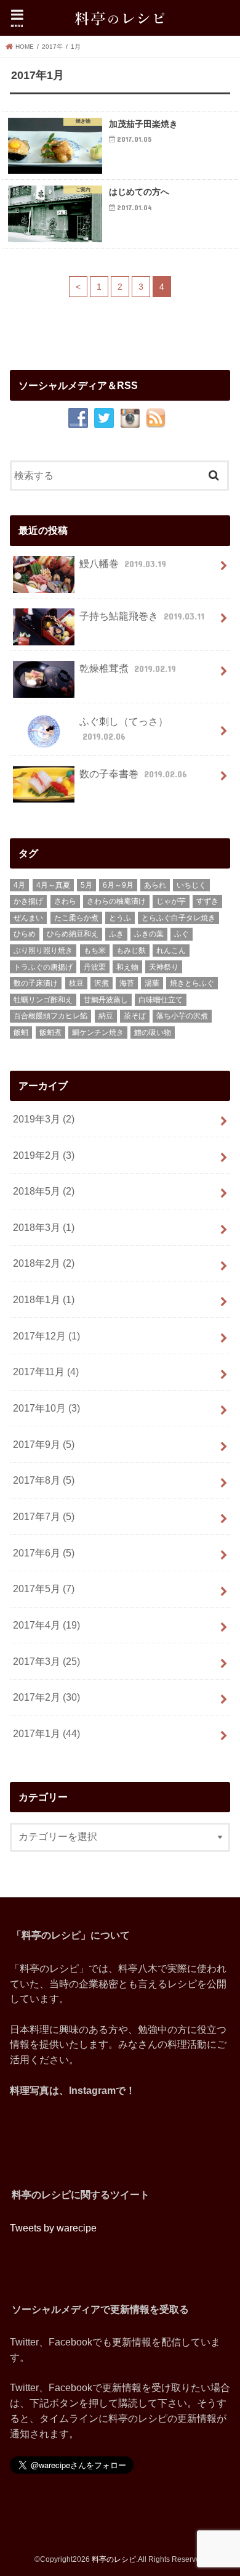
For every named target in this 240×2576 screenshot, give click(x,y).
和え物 (127, 967)
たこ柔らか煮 (76, 918)
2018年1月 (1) (44, 1299)
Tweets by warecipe (53, 2228)
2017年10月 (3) (46, 1408)
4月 (19, 885)
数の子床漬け (36, 983)
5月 (86, 885)
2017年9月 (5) (44, 1444)
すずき (207, 901)
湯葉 (152, 983)
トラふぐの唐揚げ (43, 967)
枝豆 (76, 983)
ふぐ (182, 934)
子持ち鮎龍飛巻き (142, 616)
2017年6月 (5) (44, 1553)
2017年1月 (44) (46, 1733)
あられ (155, 885)
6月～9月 (118, 885)
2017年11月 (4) (46, 1372)
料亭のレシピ (114, 2559)
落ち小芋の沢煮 (182, 1016)
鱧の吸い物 (153, 1032)
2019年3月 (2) (44, 1119)
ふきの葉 (149, 934)
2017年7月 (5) (44, 1516)
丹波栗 (95, 967)
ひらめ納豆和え (73, 934)
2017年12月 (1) (46, 1336)
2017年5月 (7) (44, 1589)
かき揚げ (28, 901)
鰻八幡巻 (122, 563)
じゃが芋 (171, 901)
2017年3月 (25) (46, 1661)
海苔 (127, 983)
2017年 (52, 47)
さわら (65, 901)
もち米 (95, 951)
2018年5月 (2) (44, 1191)
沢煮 (102, 983)
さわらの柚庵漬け (116, 901)
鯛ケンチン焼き (98, 1032)
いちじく (191, 885)
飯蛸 (21, 1032)
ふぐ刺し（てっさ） (124, 729)
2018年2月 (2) (44, 1263)
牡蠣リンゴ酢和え (43, 1000)
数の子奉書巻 (133, 774)
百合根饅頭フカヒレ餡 (50, 1016)
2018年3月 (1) (44, 1227)
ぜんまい (28, 918)
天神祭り (164, 967)
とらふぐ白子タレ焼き (178, 918)
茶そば (135, 1016)
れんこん (171, 951)
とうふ (120, 918)
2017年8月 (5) (44, 1480)
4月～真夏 (53, 885)
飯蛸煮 (50, 1032)
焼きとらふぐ (192, 983)
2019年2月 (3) (44, 1155)
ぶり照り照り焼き (43, 951)
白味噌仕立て (161, 1000)
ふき (116, 934)
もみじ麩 (131, 951)
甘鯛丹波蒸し (106, 1000)
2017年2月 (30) (46, 1697)
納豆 (106, 1016)
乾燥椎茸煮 (127, 668)
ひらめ (25, 934)
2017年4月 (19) (46, 1625)
